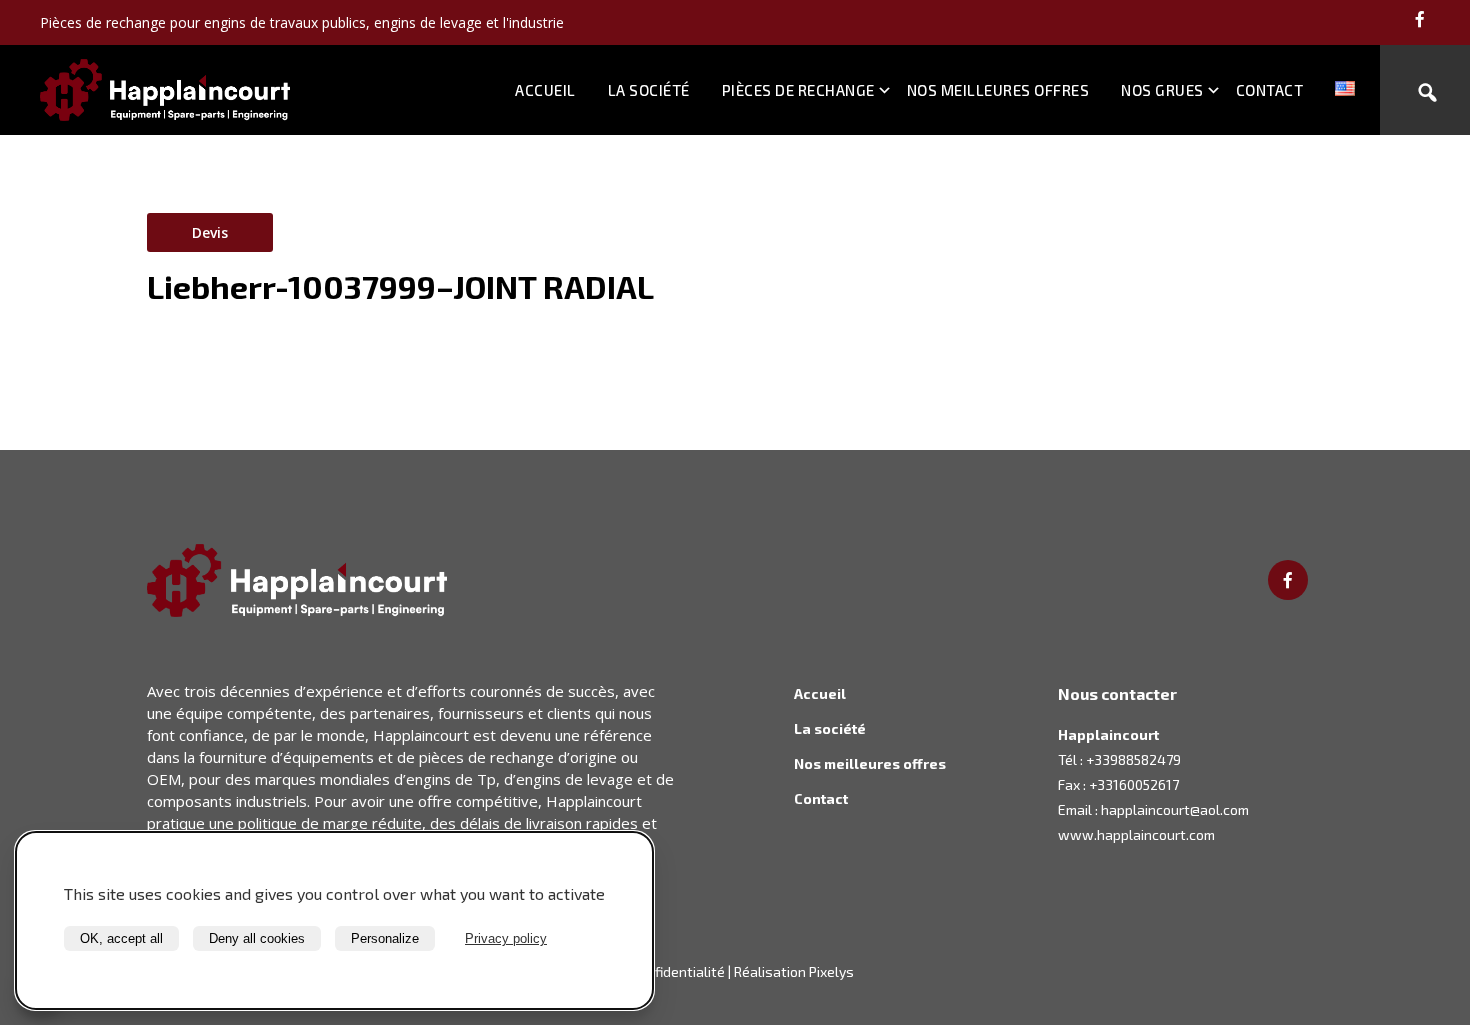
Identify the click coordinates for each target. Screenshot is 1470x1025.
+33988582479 (1133, 759)
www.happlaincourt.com (1136, 834)
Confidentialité (678, 971)
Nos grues (1162, 90)
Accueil (545, 90)
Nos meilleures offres (998, 90)
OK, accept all (121, 938)
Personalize (385, 938)
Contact (1270, 90)
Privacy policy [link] (506, 938)
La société (649, 90)
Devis (210, 232)
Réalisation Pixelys (794, 971)
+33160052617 (1134, 784)
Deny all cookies (257, 938)
